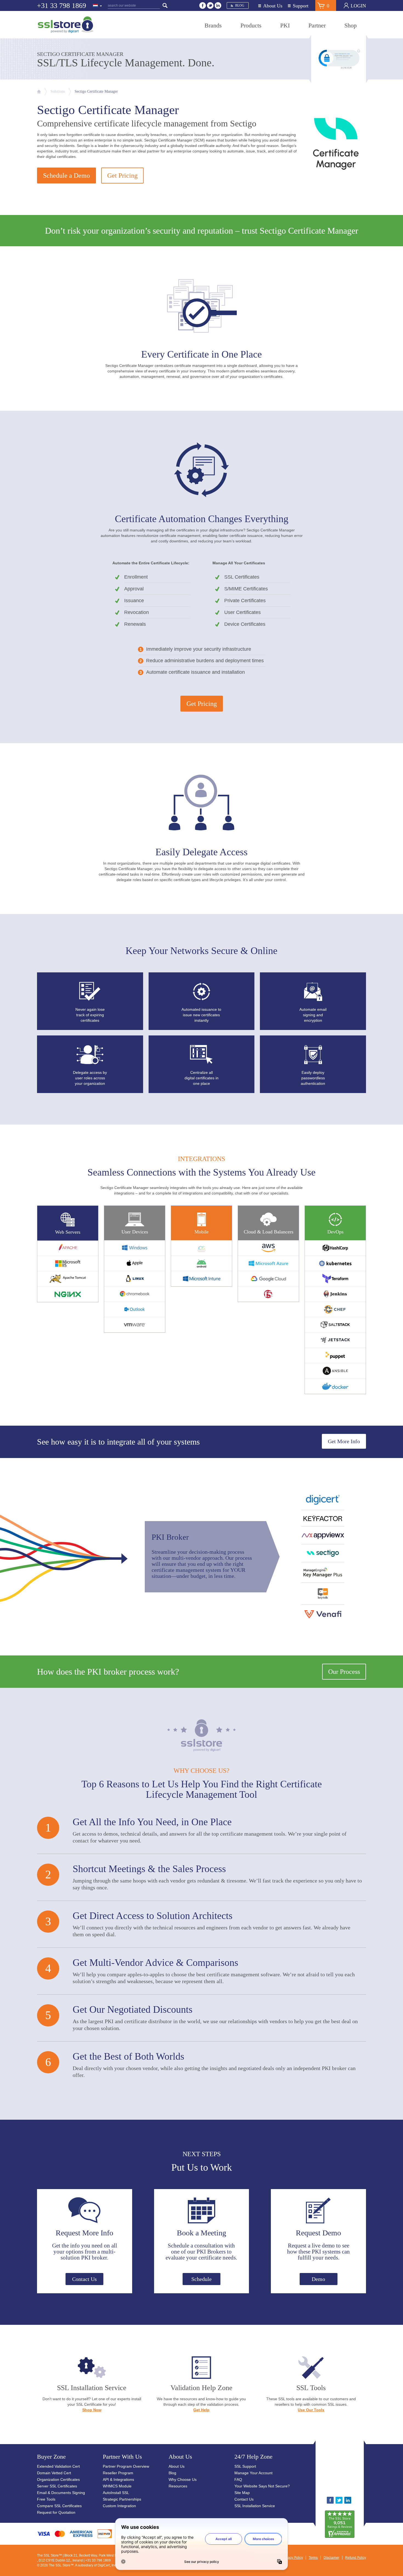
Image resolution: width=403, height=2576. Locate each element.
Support (301, 6)
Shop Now (92, 2410)
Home (39, 92)
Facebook (203, 5)
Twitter (210, 5)
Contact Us (84, 2279)
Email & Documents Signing (61, 2493)
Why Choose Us (183, 2479)
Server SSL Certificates (57, 2486)
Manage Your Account (253, 2473)
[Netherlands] (98, 6)
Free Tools (46, 2499)
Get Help (201, 2410)
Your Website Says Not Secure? (262, 2486)
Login (358, 6)
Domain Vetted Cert (54, 2473)
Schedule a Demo (66, 175)
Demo (318, 2279)
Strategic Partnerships (122, 2499)
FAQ (238, 2479)
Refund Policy (356, 2558)
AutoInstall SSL (116, 2493)
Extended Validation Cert (58, 2466)
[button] (357, 2471)
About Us (273, 6)
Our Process (344, 1672)
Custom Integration (119, 2506)
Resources (178, 2486)
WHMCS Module (117, 2486)
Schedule (201, 2279)
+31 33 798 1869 (62, 6)
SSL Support (245, 2466)
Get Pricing (122, 175)
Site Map (242, 2493)
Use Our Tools (311, 2410)
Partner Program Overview (126, 2466)
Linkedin (218, 5)
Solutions (58, 91)
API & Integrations (118, 2479)
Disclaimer (331, 2558)
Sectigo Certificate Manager (96, 91)
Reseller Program (118, 2473)
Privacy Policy (293, 2558)
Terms (313, 2558)
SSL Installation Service (255, 2506)
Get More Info (344, 1441)
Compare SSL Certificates (59, 2506)
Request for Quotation (56, 2512)
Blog (240, 5)
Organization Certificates (58, 2479)
